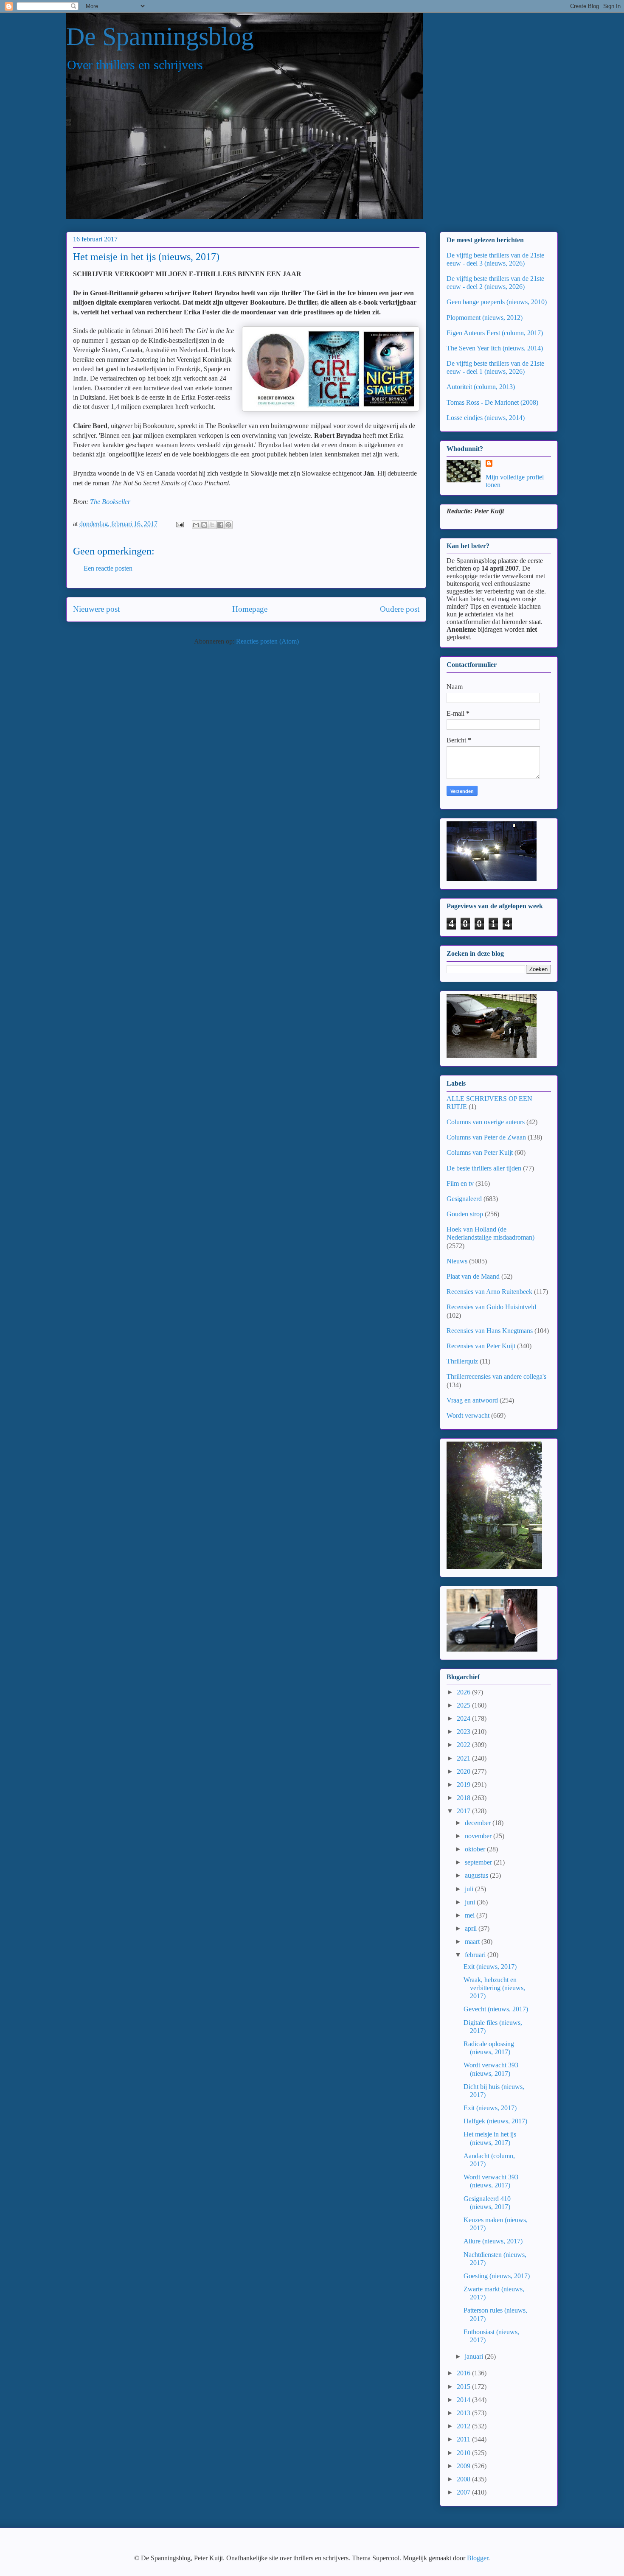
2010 (464, 2453)
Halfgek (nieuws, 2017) (495, 2121)
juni (471, 1902)
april (472, 1928)
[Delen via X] (212, 525)
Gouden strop (465, 1214)
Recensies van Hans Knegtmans (490, 1331)
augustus (477, 1875)
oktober (476, 1849)
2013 (464, 2413)
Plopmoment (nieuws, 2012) (485, 318)
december (479, 1823)
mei (471, 1915)
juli (470, 1889)
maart (473, 1942)
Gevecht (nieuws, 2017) (496, 2009)
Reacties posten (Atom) (267, 641)
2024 (464, 1718)
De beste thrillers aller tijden (484, 1168)
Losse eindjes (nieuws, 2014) (486, 418)
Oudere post (400, 609)
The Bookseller (110, 502)
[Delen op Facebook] (220, 525)
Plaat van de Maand (473, 1276)
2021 (464, 1758)
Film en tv (460, 1183)
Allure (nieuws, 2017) (493, 2241)
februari (476, 1955)
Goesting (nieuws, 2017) (497, 2276)
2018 (464, 1798)
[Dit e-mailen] (196, 525)
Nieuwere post (96, 609)
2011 (464, 2439)
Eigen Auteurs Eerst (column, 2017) (495, 333)
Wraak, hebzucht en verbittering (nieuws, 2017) (494, 1988)
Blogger (478, 2558)
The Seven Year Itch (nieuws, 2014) (495, 348)
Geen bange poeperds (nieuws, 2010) (497, 302)
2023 (464, 1732)
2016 (464, 2373)
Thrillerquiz (462, 1361)
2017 (464, 1811)
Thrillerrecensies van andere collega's (496, 1376)
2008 (464, 2479)
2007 (464, 2492)
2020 (464, 1771)
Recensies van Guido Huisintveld (491, 1307)
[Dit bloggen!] (204, 525)
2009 (464, 2466)
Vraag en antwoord (472, 1400)
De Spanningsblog (160, 36)
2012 (464, 2426)
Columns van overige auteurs (486, 1122)
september (479, 1862)
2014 (464, 2400)
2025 (464, 1705)
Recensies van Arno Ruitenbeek (489, 1292)
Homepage (250, 609)
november (479, 1836)
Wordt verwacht (468, 1415)
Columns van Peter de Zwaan (486, 1137)
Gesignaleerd (464, 1199)
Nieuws (457, 1261)
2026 (464, 1692)
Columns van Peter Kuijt (480, 1152)
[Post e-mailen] (179, 524)
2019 (464, 1785)
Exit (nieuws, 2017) (490, 1967)
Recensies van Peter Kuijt (481, 1346)
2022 (464, 1745)
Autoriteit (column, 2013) (481, 387)
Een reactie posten (108, 568)
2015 (464, 2387)
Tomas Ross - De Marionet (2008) (492, 402)
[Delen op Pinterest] (228, 525)
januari (475, 2356)
